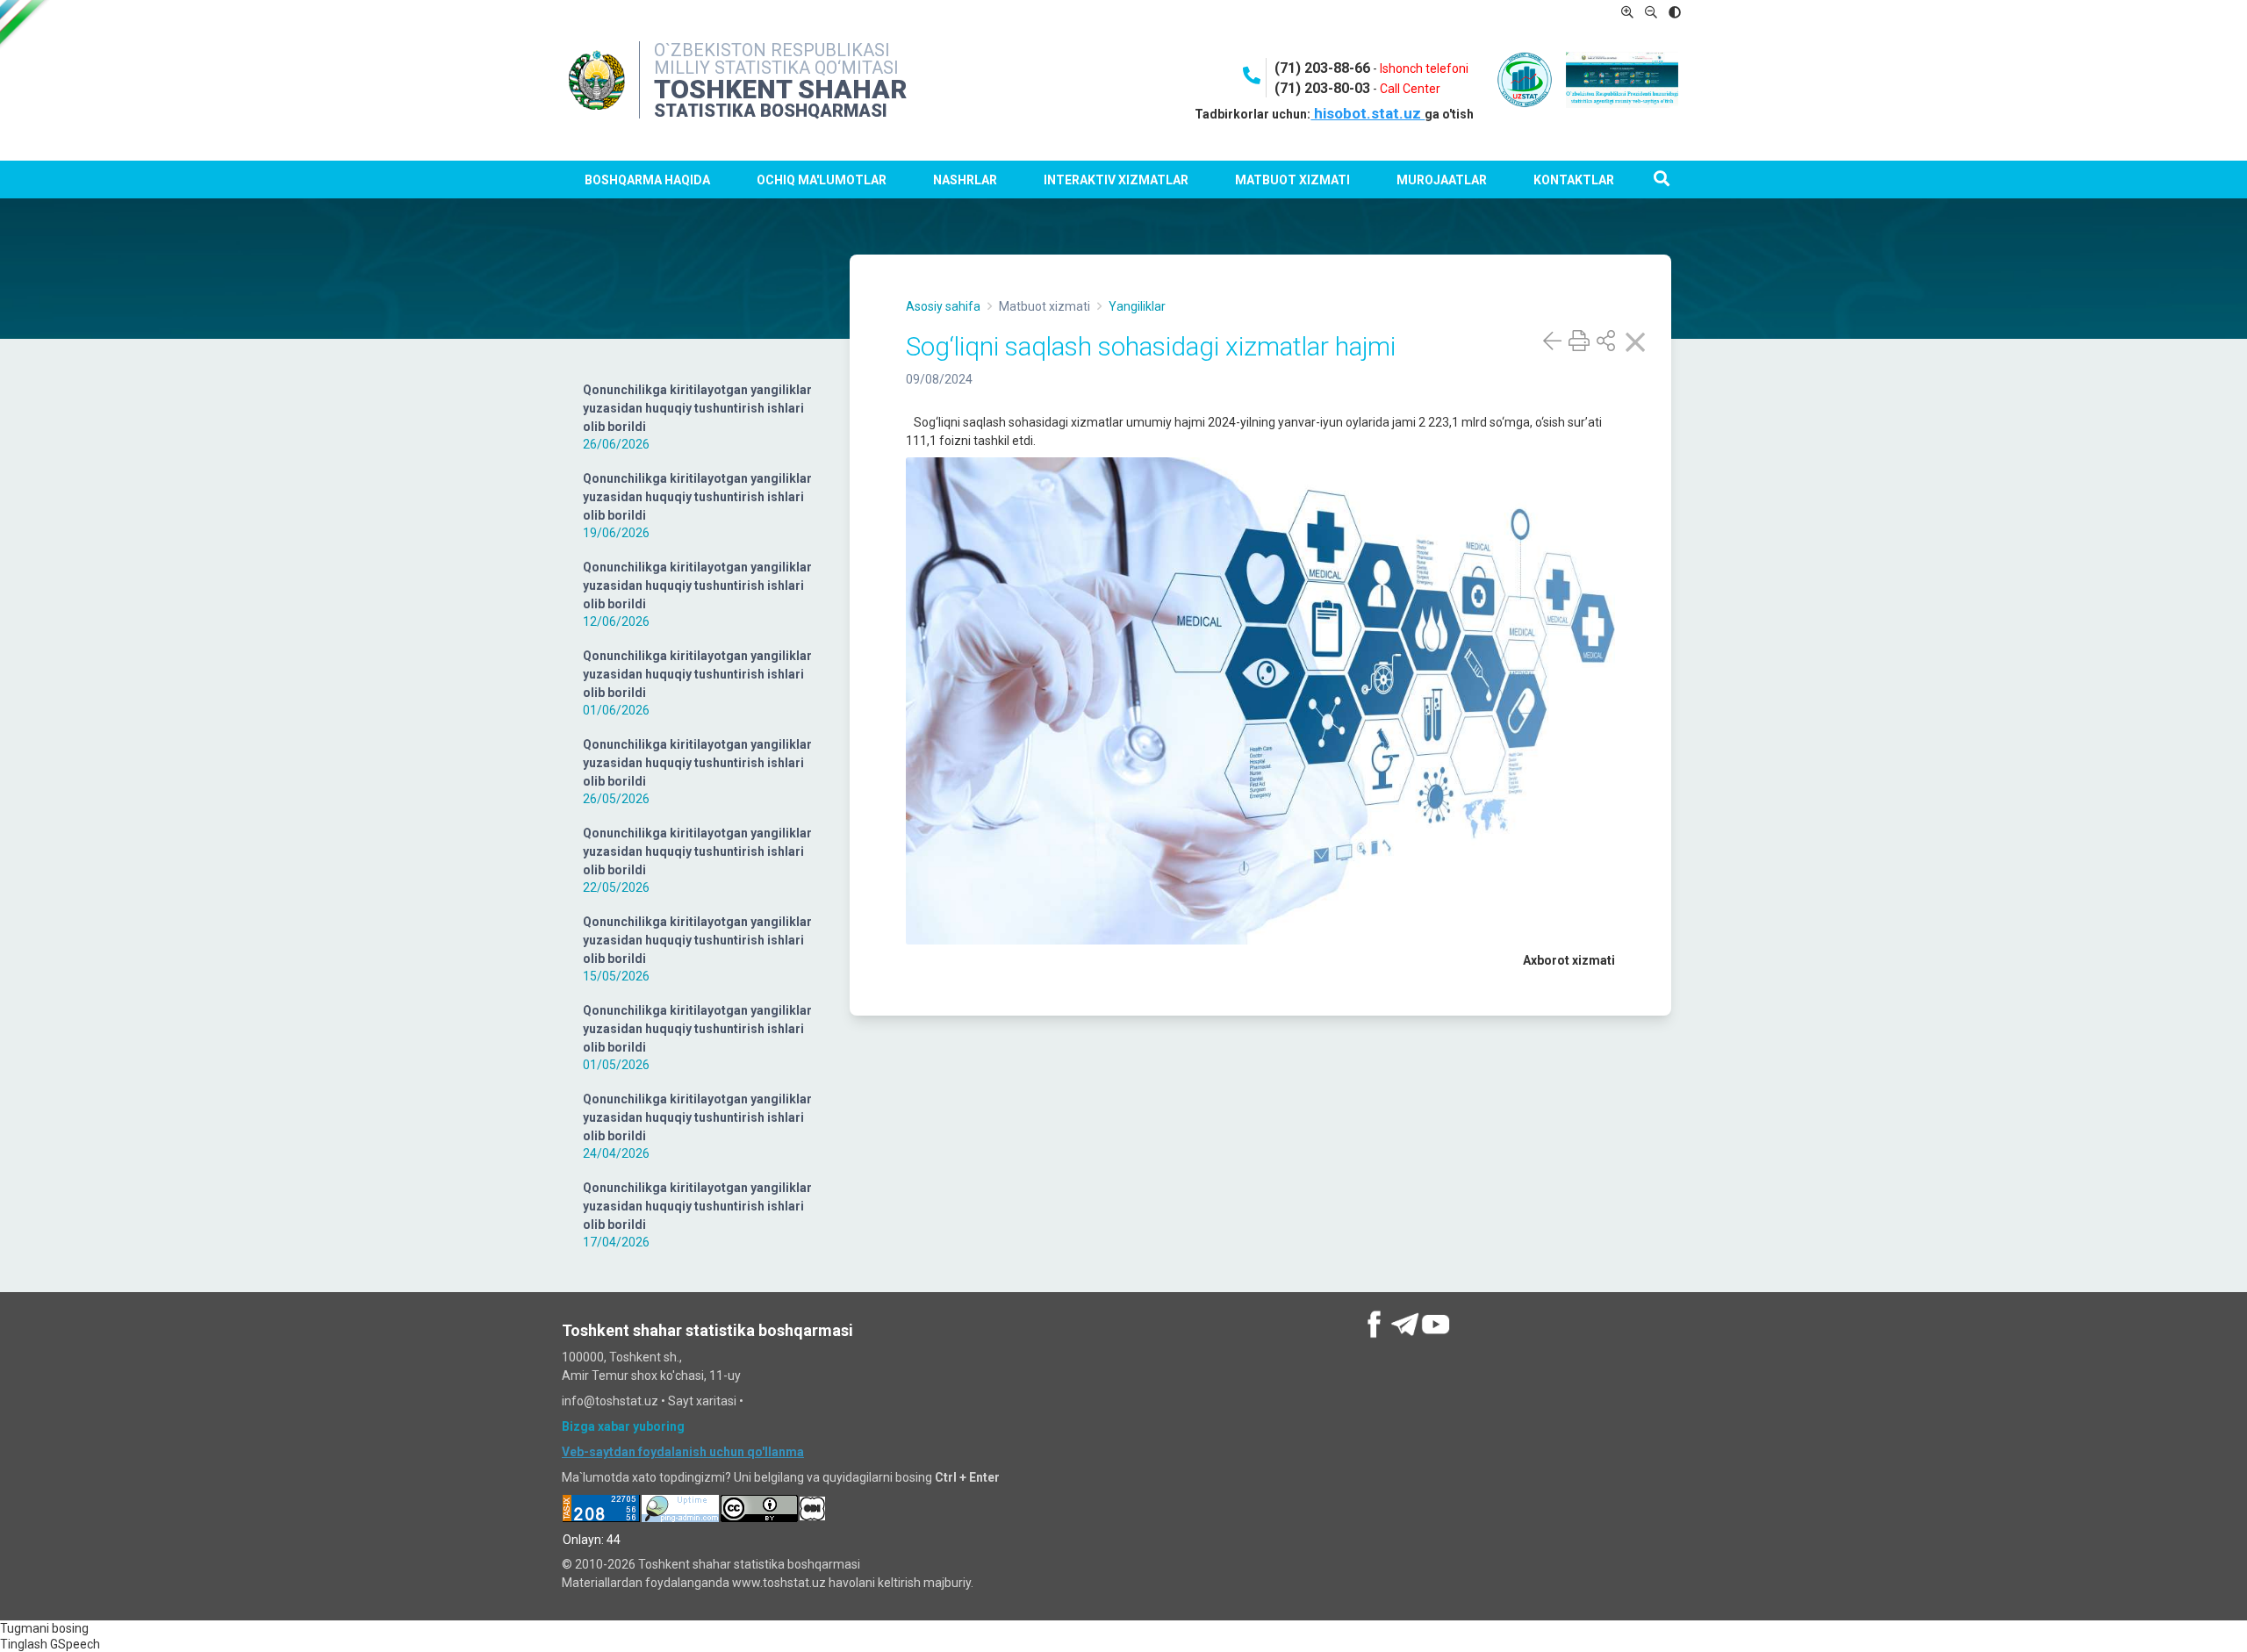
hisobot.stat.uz (1368, 113)
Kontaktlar (1574, 180)
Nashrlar (965, 180)
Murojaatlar (1442, 180)
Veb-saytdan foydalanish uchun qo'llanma (683, 1452)
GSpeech (75, 1644)
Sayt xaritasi (702, 1401)
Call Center (1410, 89)
